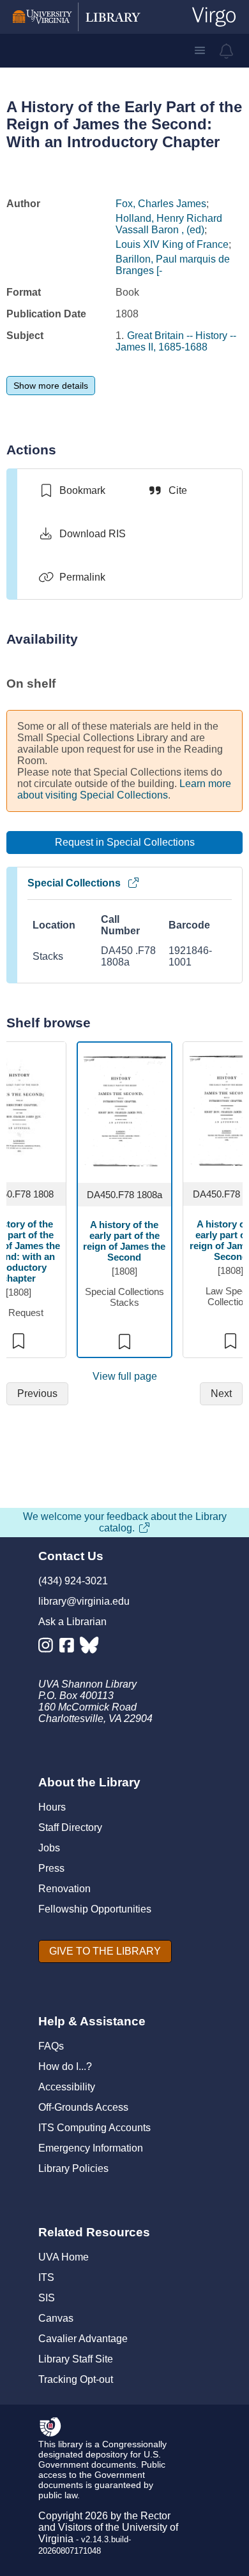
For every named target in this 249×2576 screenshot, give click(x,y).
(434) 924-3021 (73, 1581)
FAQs (51, 2046)
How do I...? (65, 2066)
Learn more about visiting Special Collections (124, 789)
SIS (47, 2298)
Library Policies (73, 2168)
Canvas (56, 2318)
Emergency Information (91, 2148)
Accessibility (67, 2087)
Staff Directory (70, 1827)
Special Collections (74, 883)
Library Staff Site (76, 2359)
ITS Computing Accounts (94, 2128)
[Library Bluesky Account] (90, 1648)
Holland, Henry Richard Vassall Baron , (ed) (169, 224)
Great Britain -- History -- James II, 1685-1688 (176, 341)
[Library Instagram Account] (49, 1648)
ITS (46, 2277)
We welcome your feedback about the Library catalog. (125, 1522)
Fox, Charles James (161, 204)
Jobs (49, 1848)
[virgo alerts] (227, 51)
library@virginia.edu (84, 1601)
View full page (125, 1376)
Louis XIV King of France (172, 244)
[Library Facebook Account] (70, 1648)
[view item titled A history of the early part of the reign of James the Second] (125, 1110)
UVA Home (64, 2257)
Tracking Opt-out (76, 2379)
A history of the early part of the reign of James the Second (124, 1241)
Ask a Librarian (72, 1622)
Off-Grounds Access (83, 2107)
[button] (200, 50)
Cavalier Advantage (83, 2339)
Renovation (64, 1889)
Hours (52, 1807)
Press (51, 1868)
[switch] (72, 491)
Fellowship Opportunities (95, 1909)
